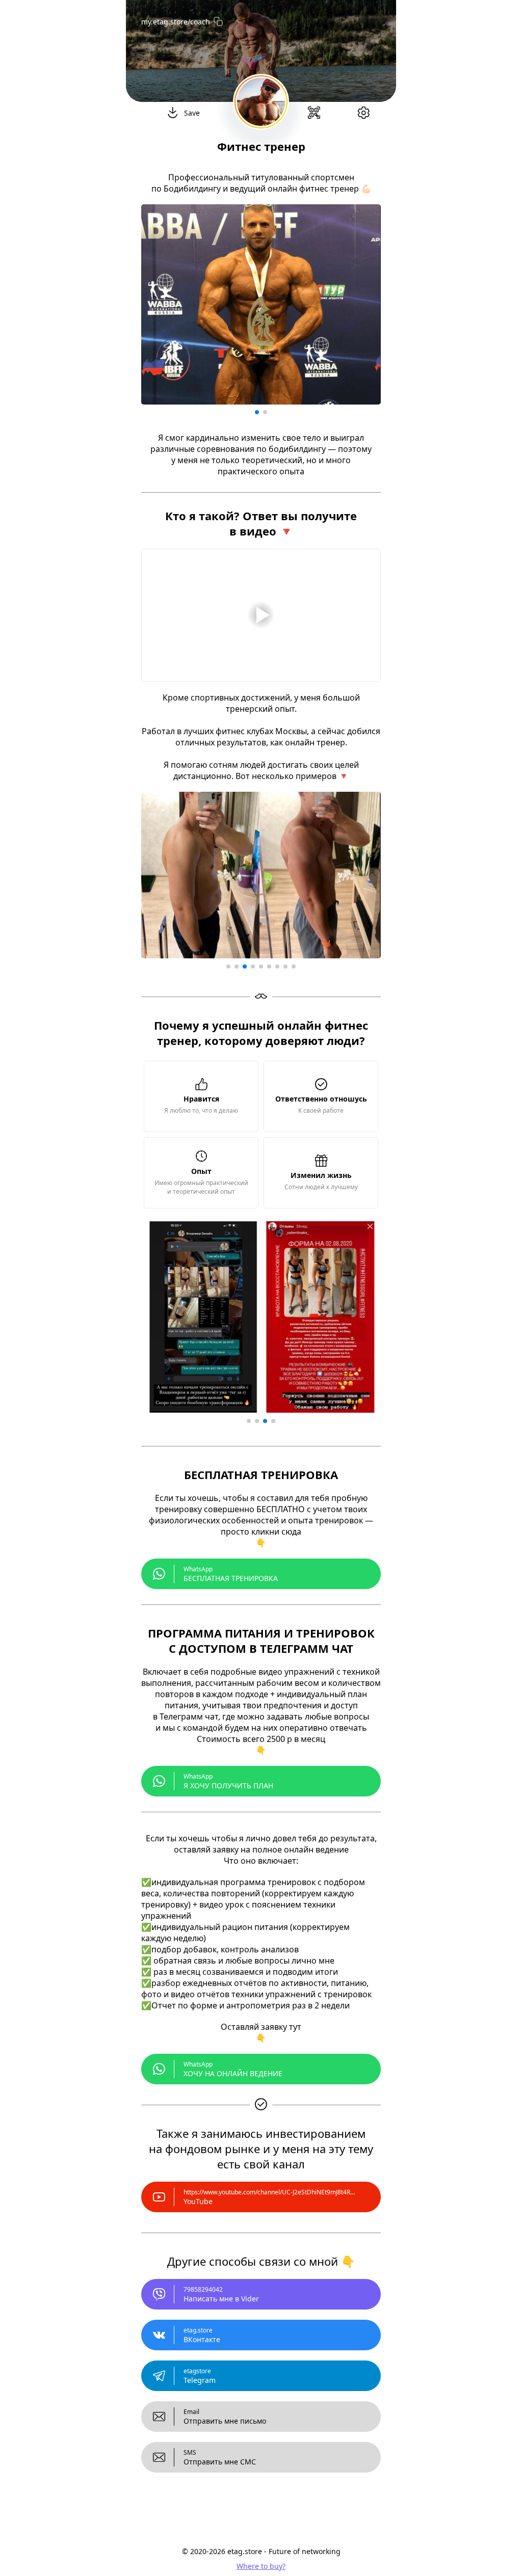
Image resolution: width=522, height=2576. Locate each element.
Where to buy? (261, 2566)
